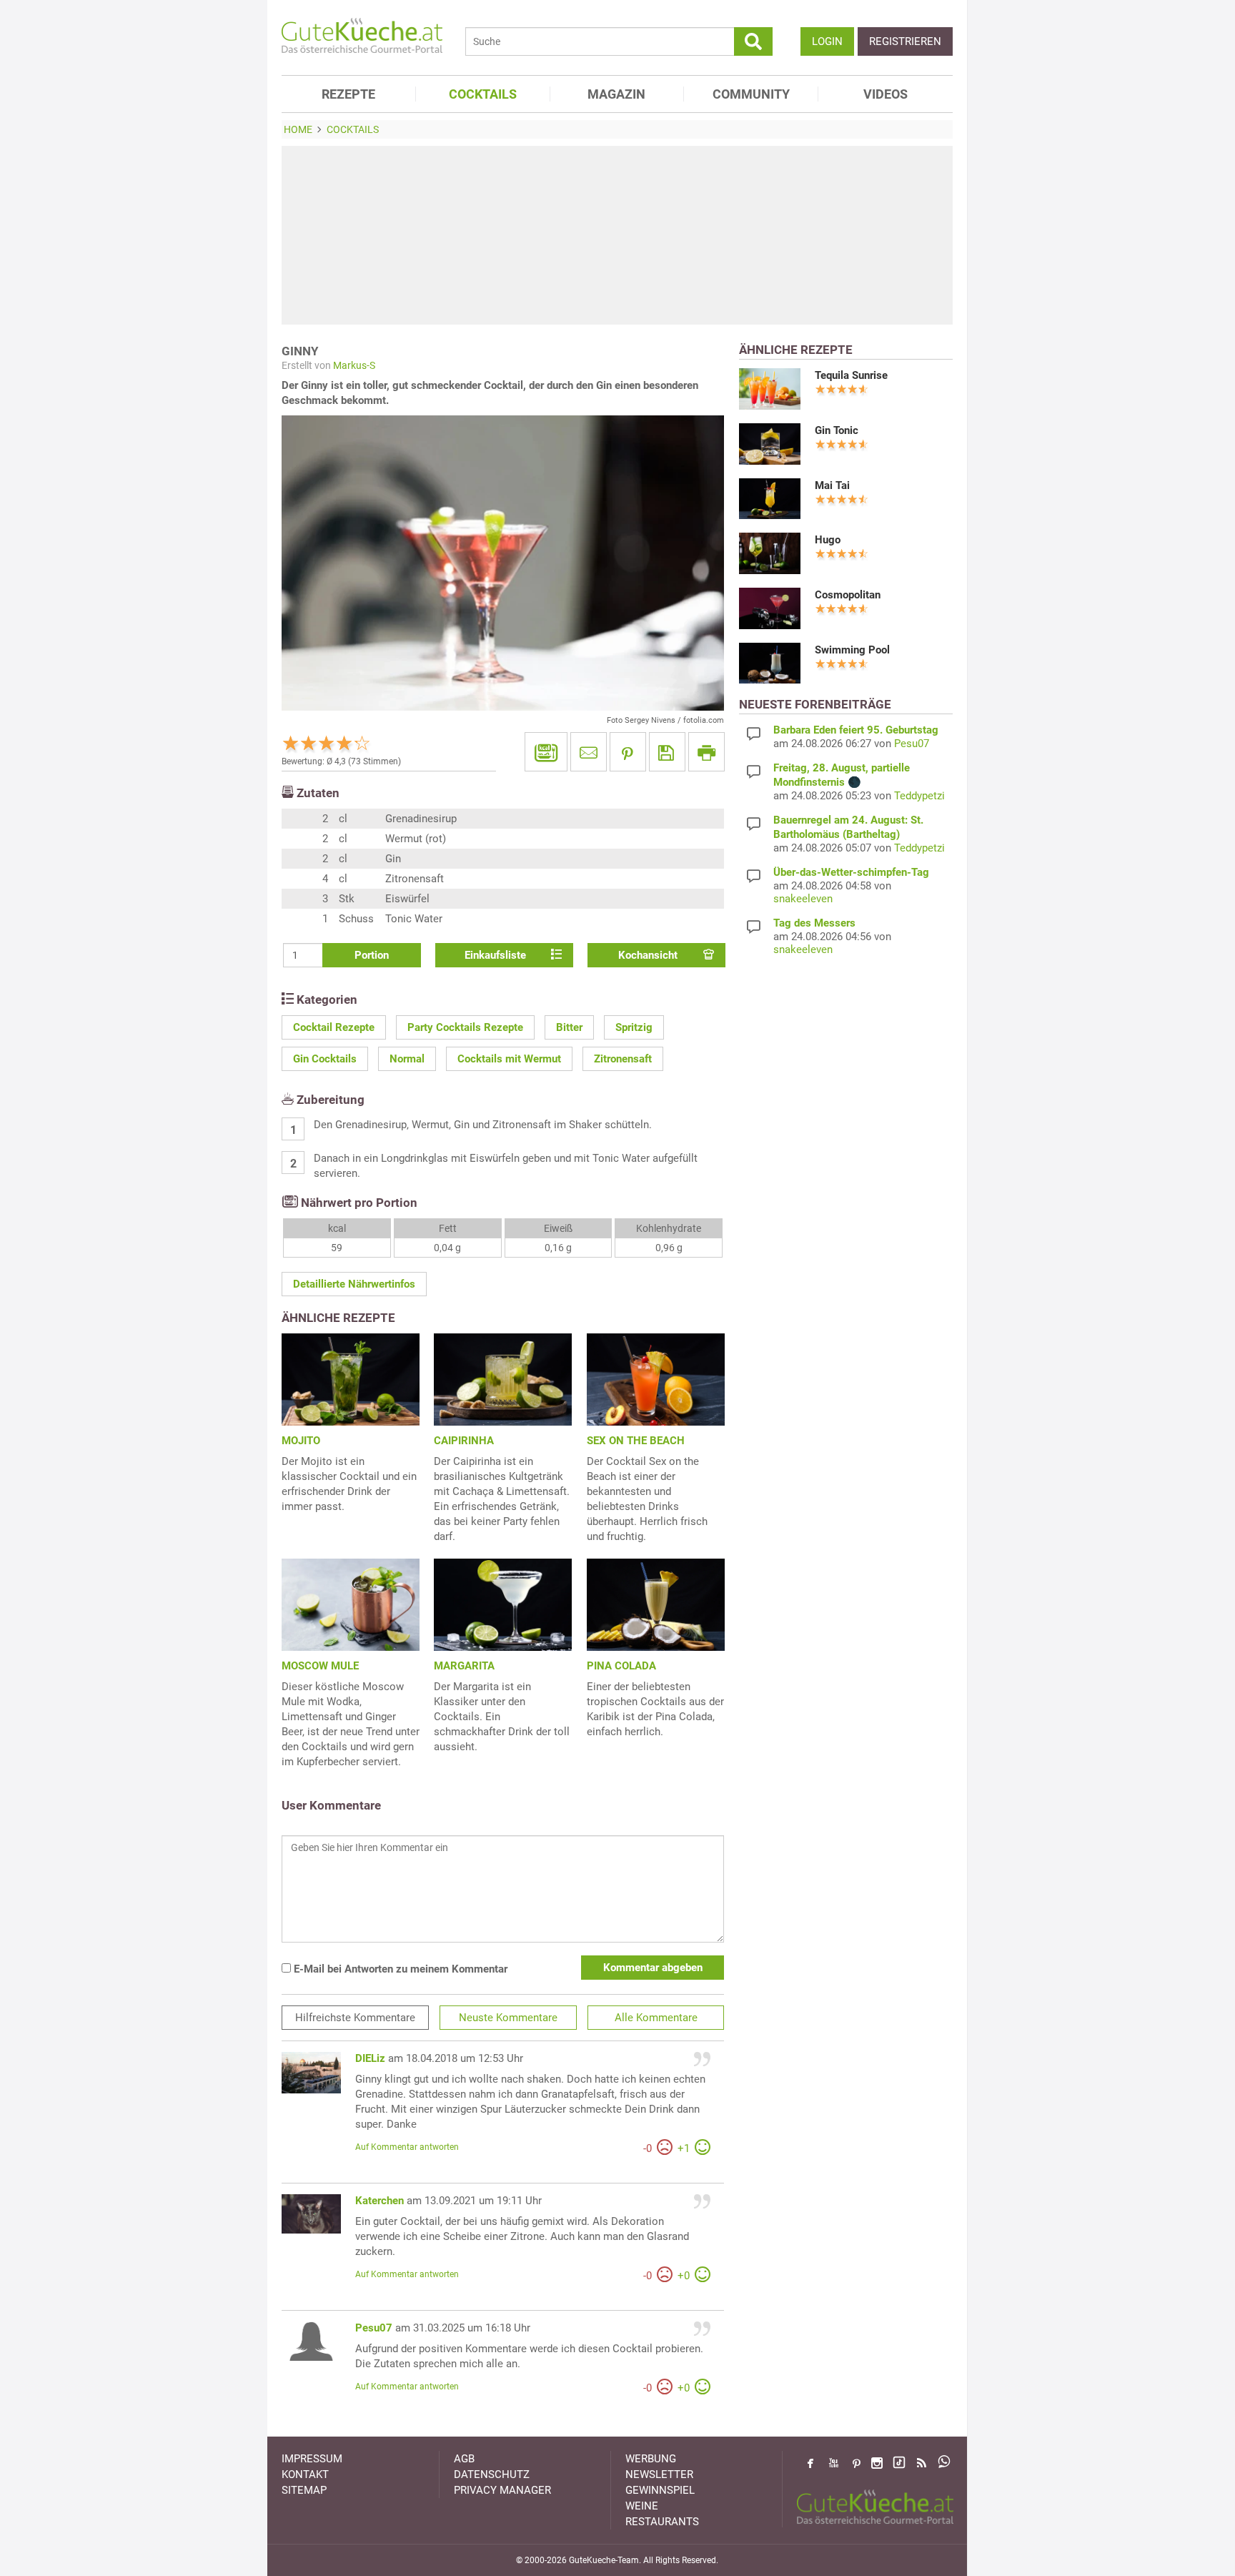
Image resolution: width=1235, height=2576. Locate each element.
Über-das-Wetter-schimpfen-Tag (851, 872)
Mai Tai (832, 485)
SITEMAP (304, 2490)
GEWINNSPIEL (660, 2490)
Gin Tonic (837, 430)
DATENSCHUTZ (492, 2474)
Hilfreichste (355, 2018)
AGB (464, 2459)
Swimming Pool (852, 650)
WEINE (642, 2506)
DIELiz (370, 2058)
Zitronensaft (623, 1059)
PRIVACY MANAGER (502, 2490)
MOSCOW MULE (320, 1666)
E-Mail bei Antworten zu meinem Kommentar (399, 1969)
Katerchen (380, 2201)
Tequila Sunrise (851, 375)
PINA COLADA (621, 1666)
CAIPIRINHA (464, 1441)
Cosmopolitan (848, 595)
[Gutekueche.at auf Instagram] (877, 2463)
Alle (656, 2018)
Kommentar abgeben (653, 1968)
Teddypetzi (919, 796)
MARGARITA (464, 1666)
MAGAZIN (616, 94)
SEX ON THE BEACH (636, 1441)
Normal (407, 1059)
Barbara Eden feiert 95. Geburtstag (856, 730)
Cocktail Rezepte (334, 1027)
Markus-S (354, 365)
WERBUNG (651, 2459)
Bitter (569, 1027)
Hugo (828, 540)
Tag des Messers (814, 923)
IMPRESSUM (312, 2459)
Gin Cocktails (325, 1059)
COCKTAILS (483, 94)
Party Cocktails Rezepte (465, 1027)
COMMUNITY (751, 94)
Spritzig (634, 1027)
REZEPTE (348, 94)
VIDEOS (886, 94)
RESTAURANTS (662, 2522)
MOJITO (301, 1441)
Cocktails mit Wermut (509, 1059)
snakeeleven (803, 899)
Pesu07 (374, 2328)
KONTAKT (305, 2474)
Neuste (508, 2018)
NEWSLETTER (659, 2474)
